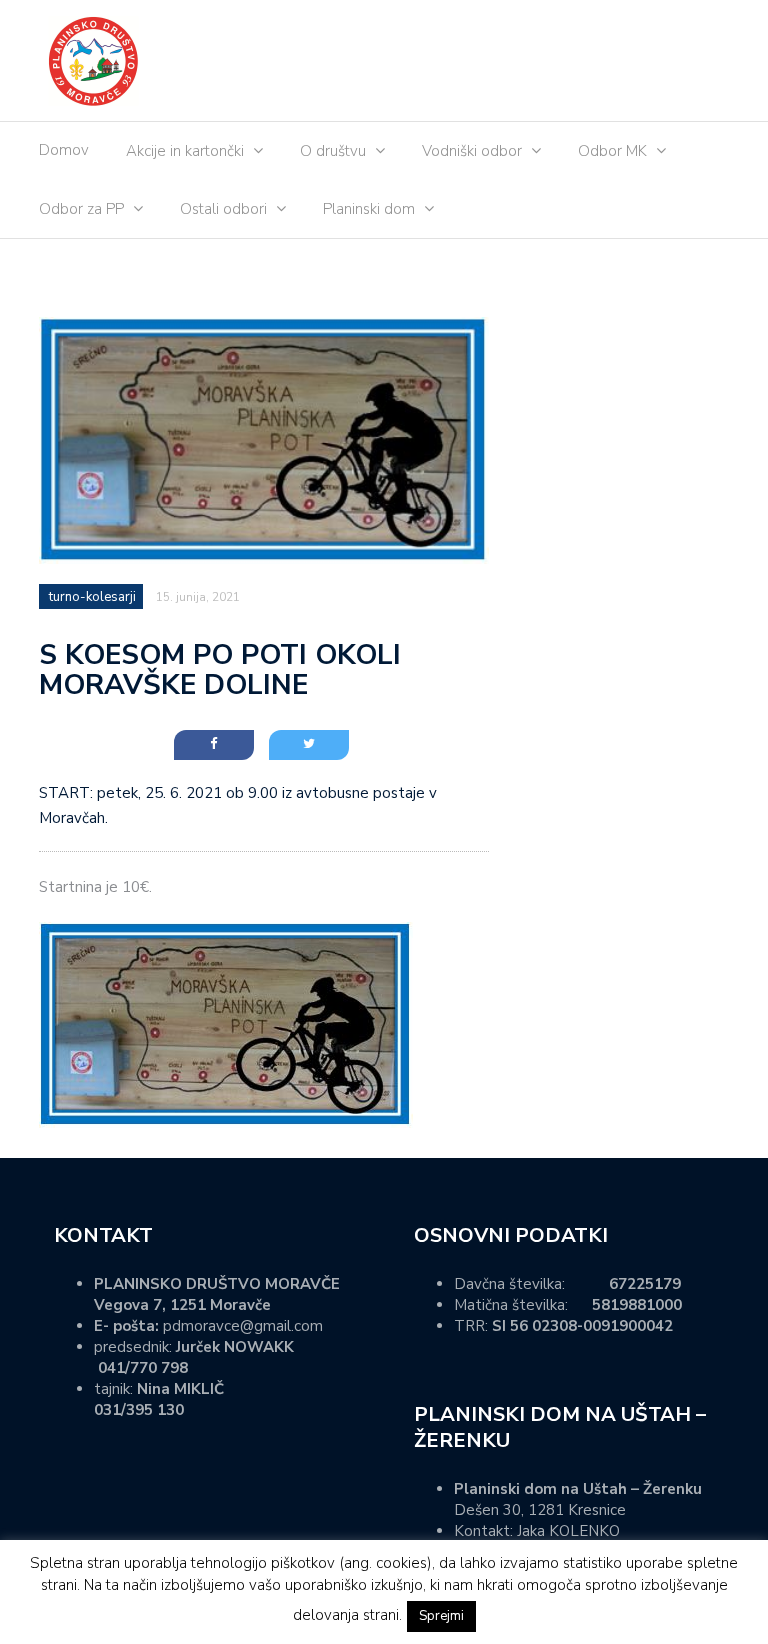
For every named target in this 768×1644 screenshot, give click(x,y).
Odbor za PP (81, 209)
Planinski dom (369, 209)
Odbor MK (612, 151)
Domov (64, 150)
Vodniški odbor (472, 151)
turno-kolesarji (92, 597)
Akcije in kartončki (185, 151)
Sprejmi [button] (441, 1616)
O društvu (333, 151)
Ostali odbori (223, 209)
